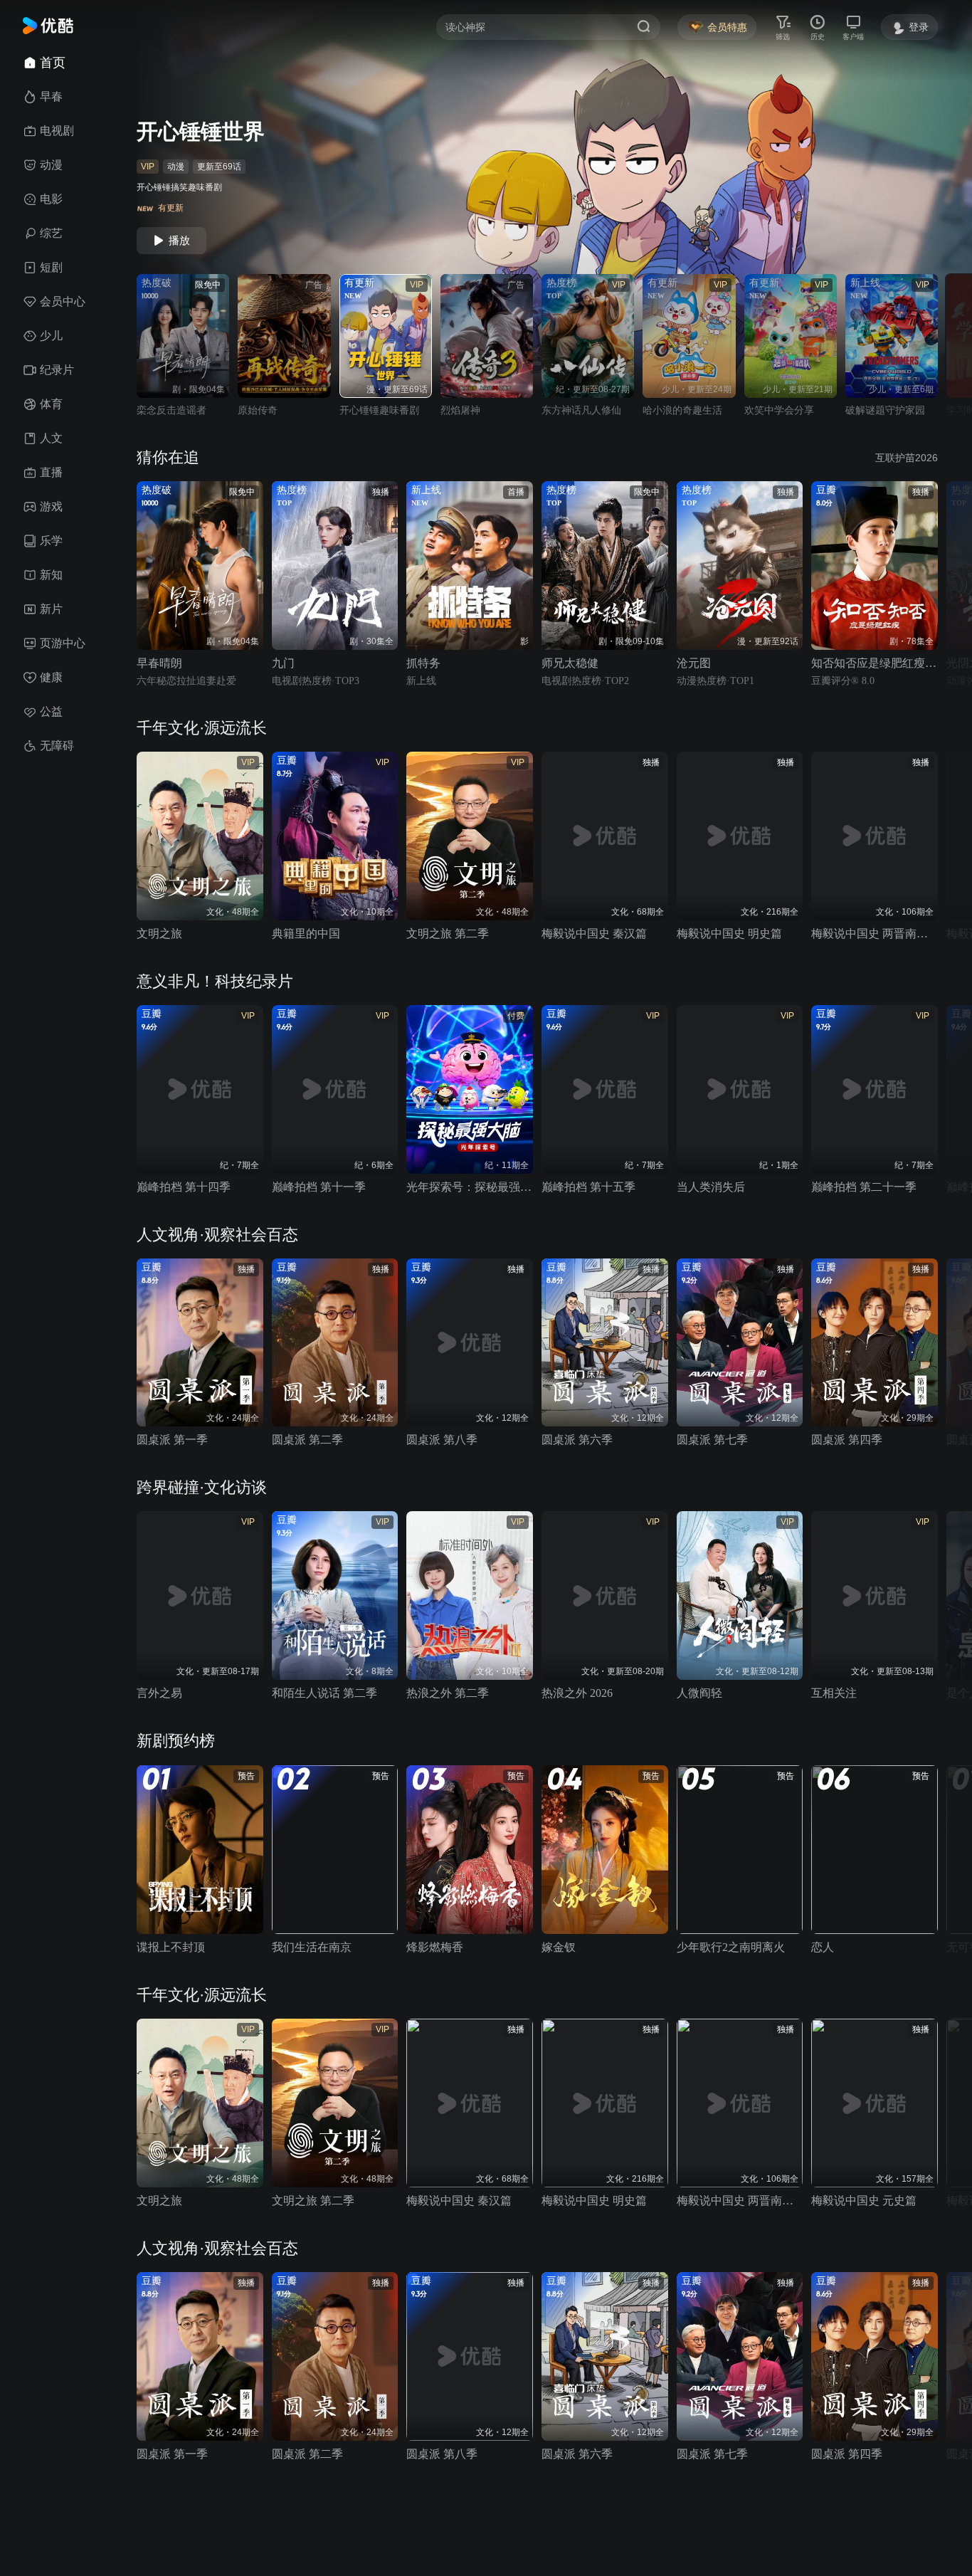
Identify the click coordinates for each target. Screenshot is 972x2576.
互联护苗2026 (907, 458)
